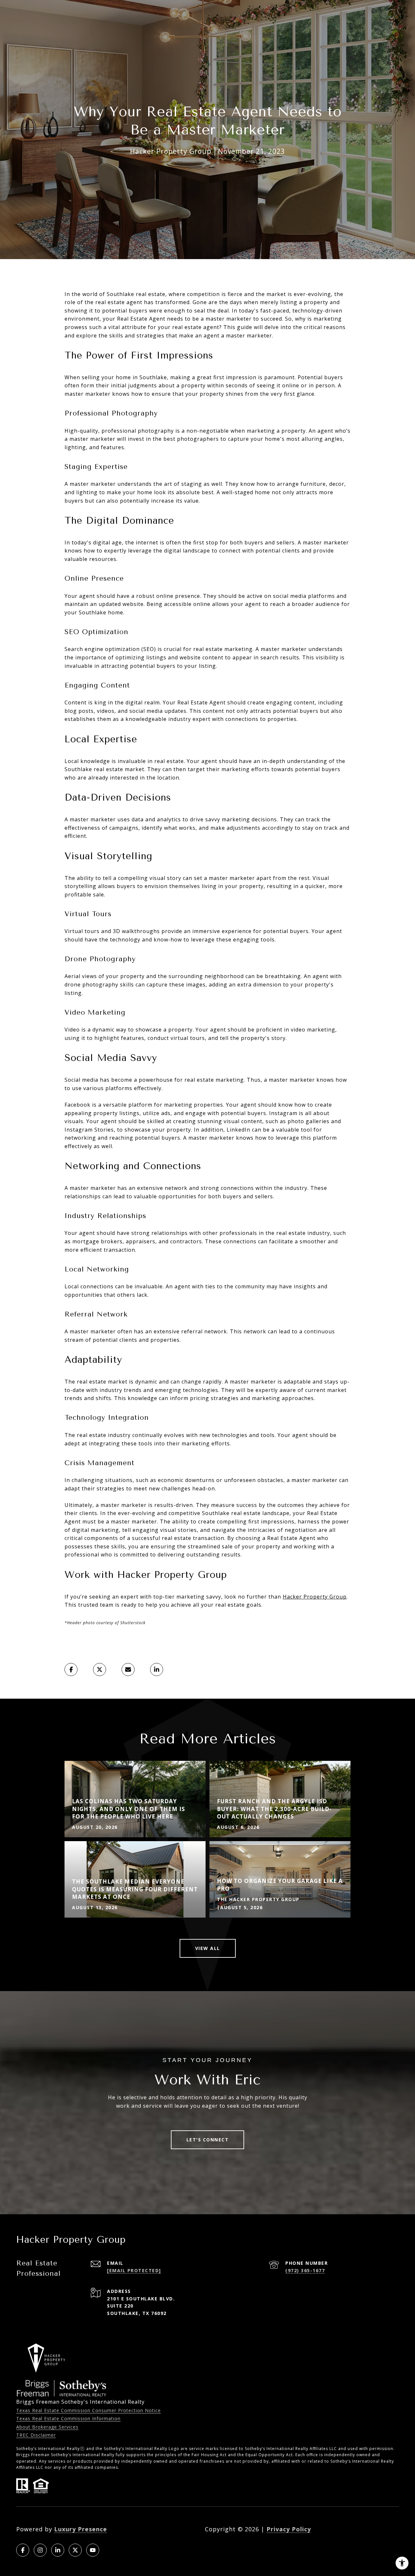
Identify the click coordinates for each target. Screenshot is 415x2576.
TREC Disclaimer (36, 2435)
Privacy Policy (289, 2529)
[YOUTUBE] (93, 2550)
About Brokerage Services (47, 2427)
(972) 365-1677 (305, 2270)
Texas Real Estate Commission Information (68, 2418)
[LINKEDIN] (58, 2550)
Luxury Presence (81, 2529)
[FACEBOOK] (23, 2550)
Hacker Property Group (315, 1597)
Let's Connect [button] (208, 2140)
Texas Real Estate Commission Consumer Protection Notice (89, 2410)
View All (208, 1948)
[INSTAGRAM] (40, 2550)
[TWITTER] (75, 2550)
